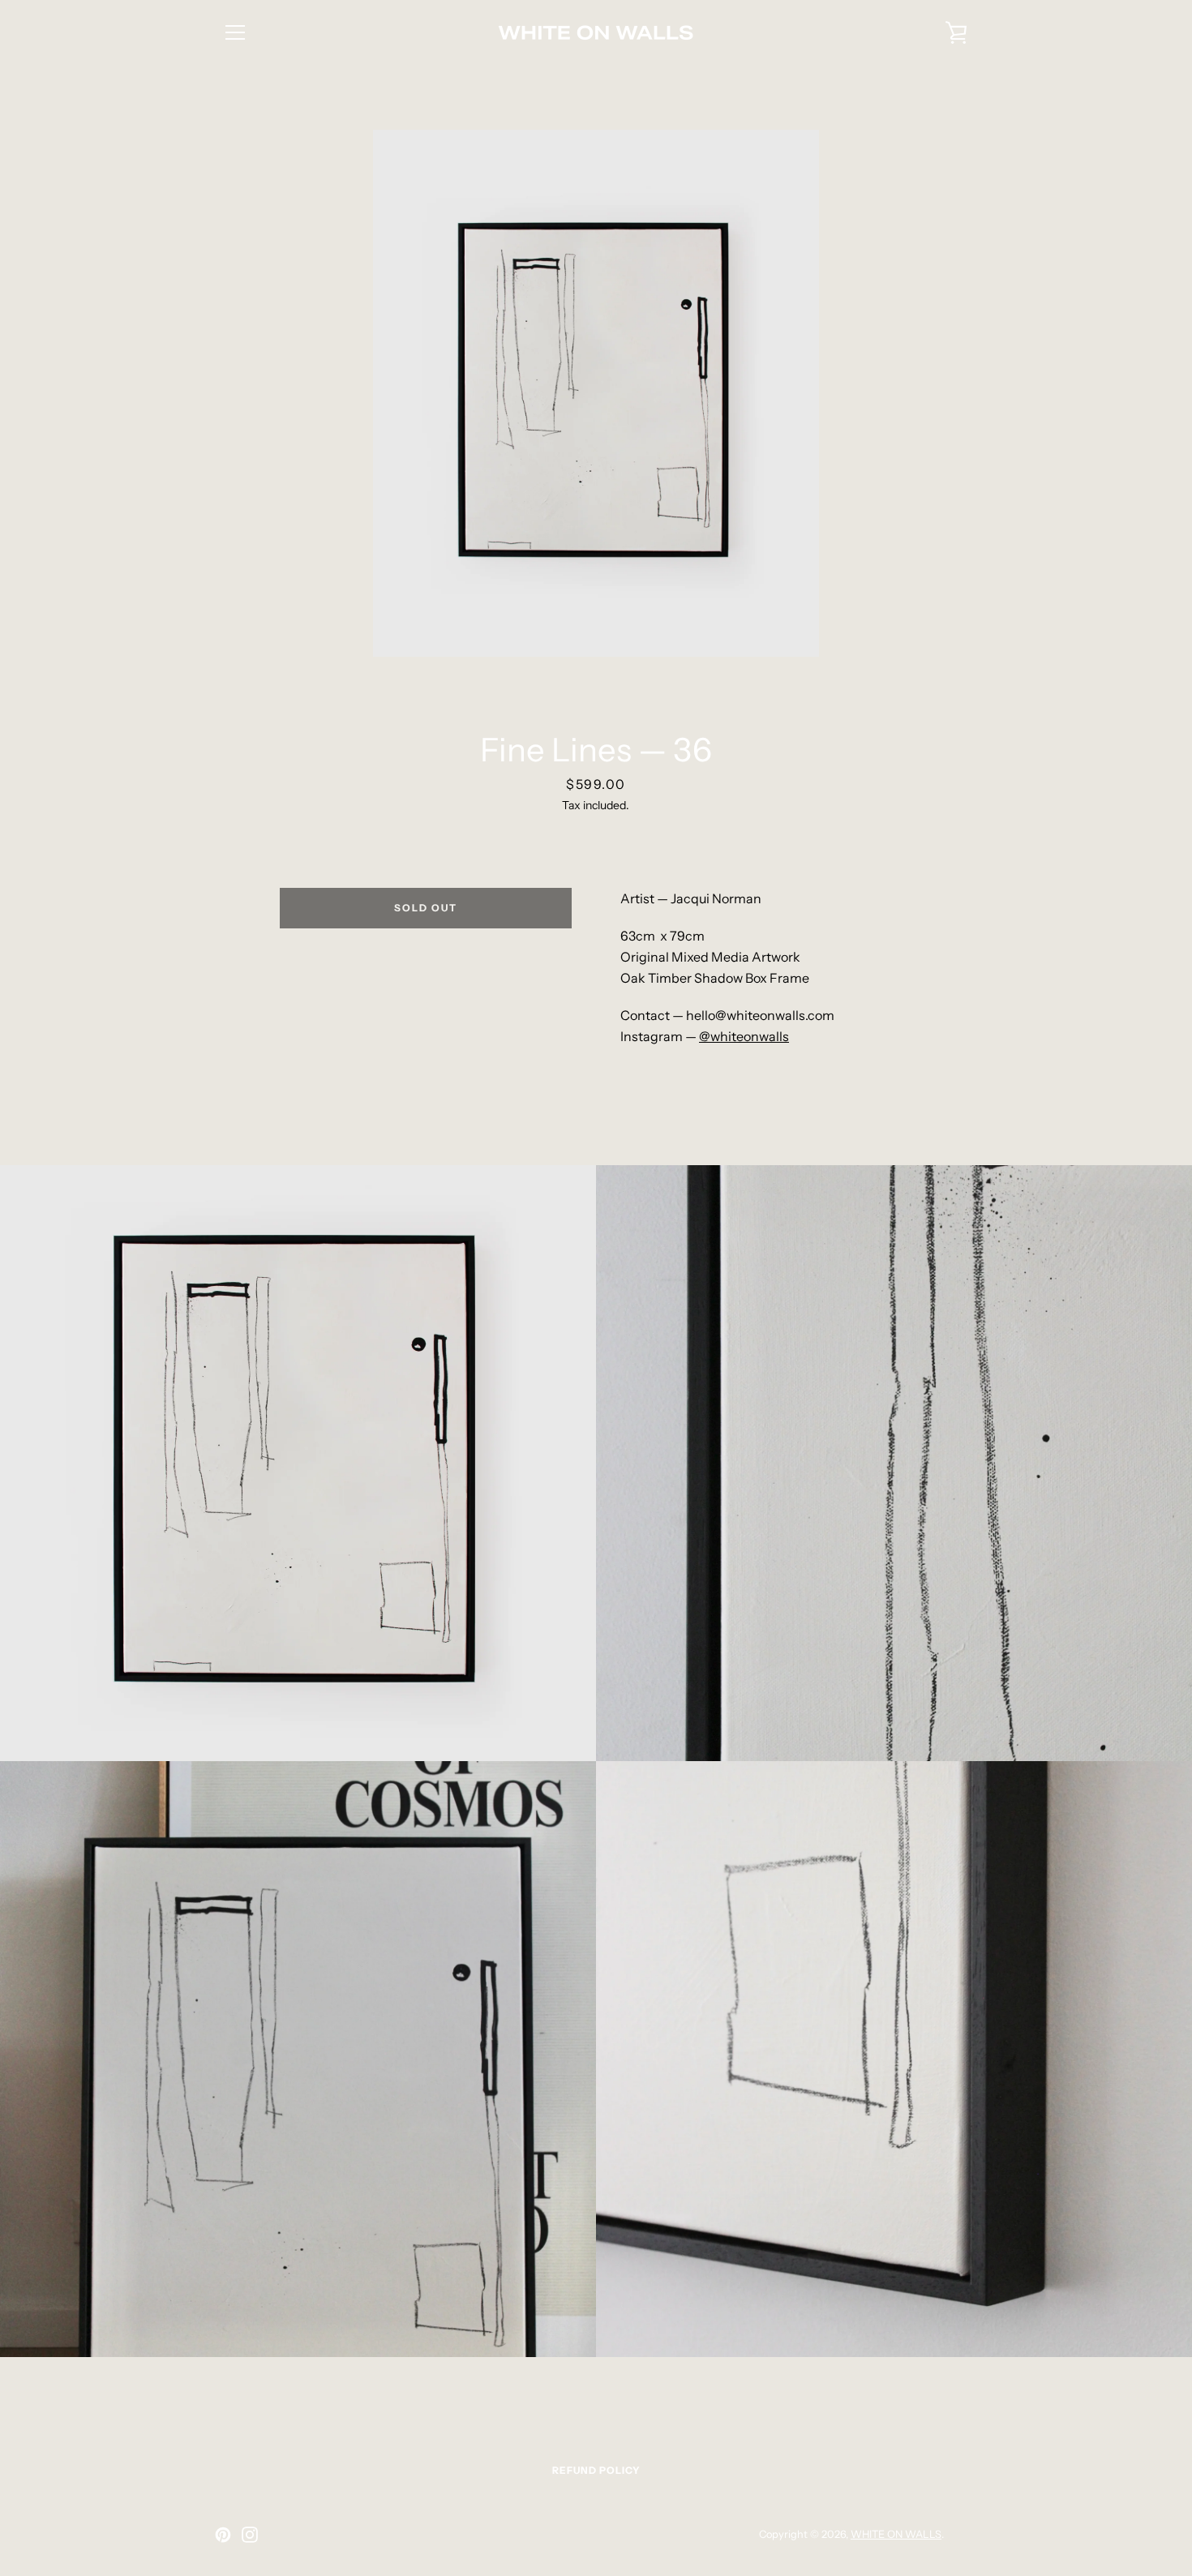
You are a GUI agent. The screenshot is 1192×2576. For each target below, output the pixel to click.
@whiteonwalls (744, 1036)
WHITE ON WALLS (896, 2534)
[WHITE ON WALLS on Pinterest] (223, 2533)
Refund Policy (596, 2470)
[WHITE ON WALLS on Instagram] (250, 2533)
